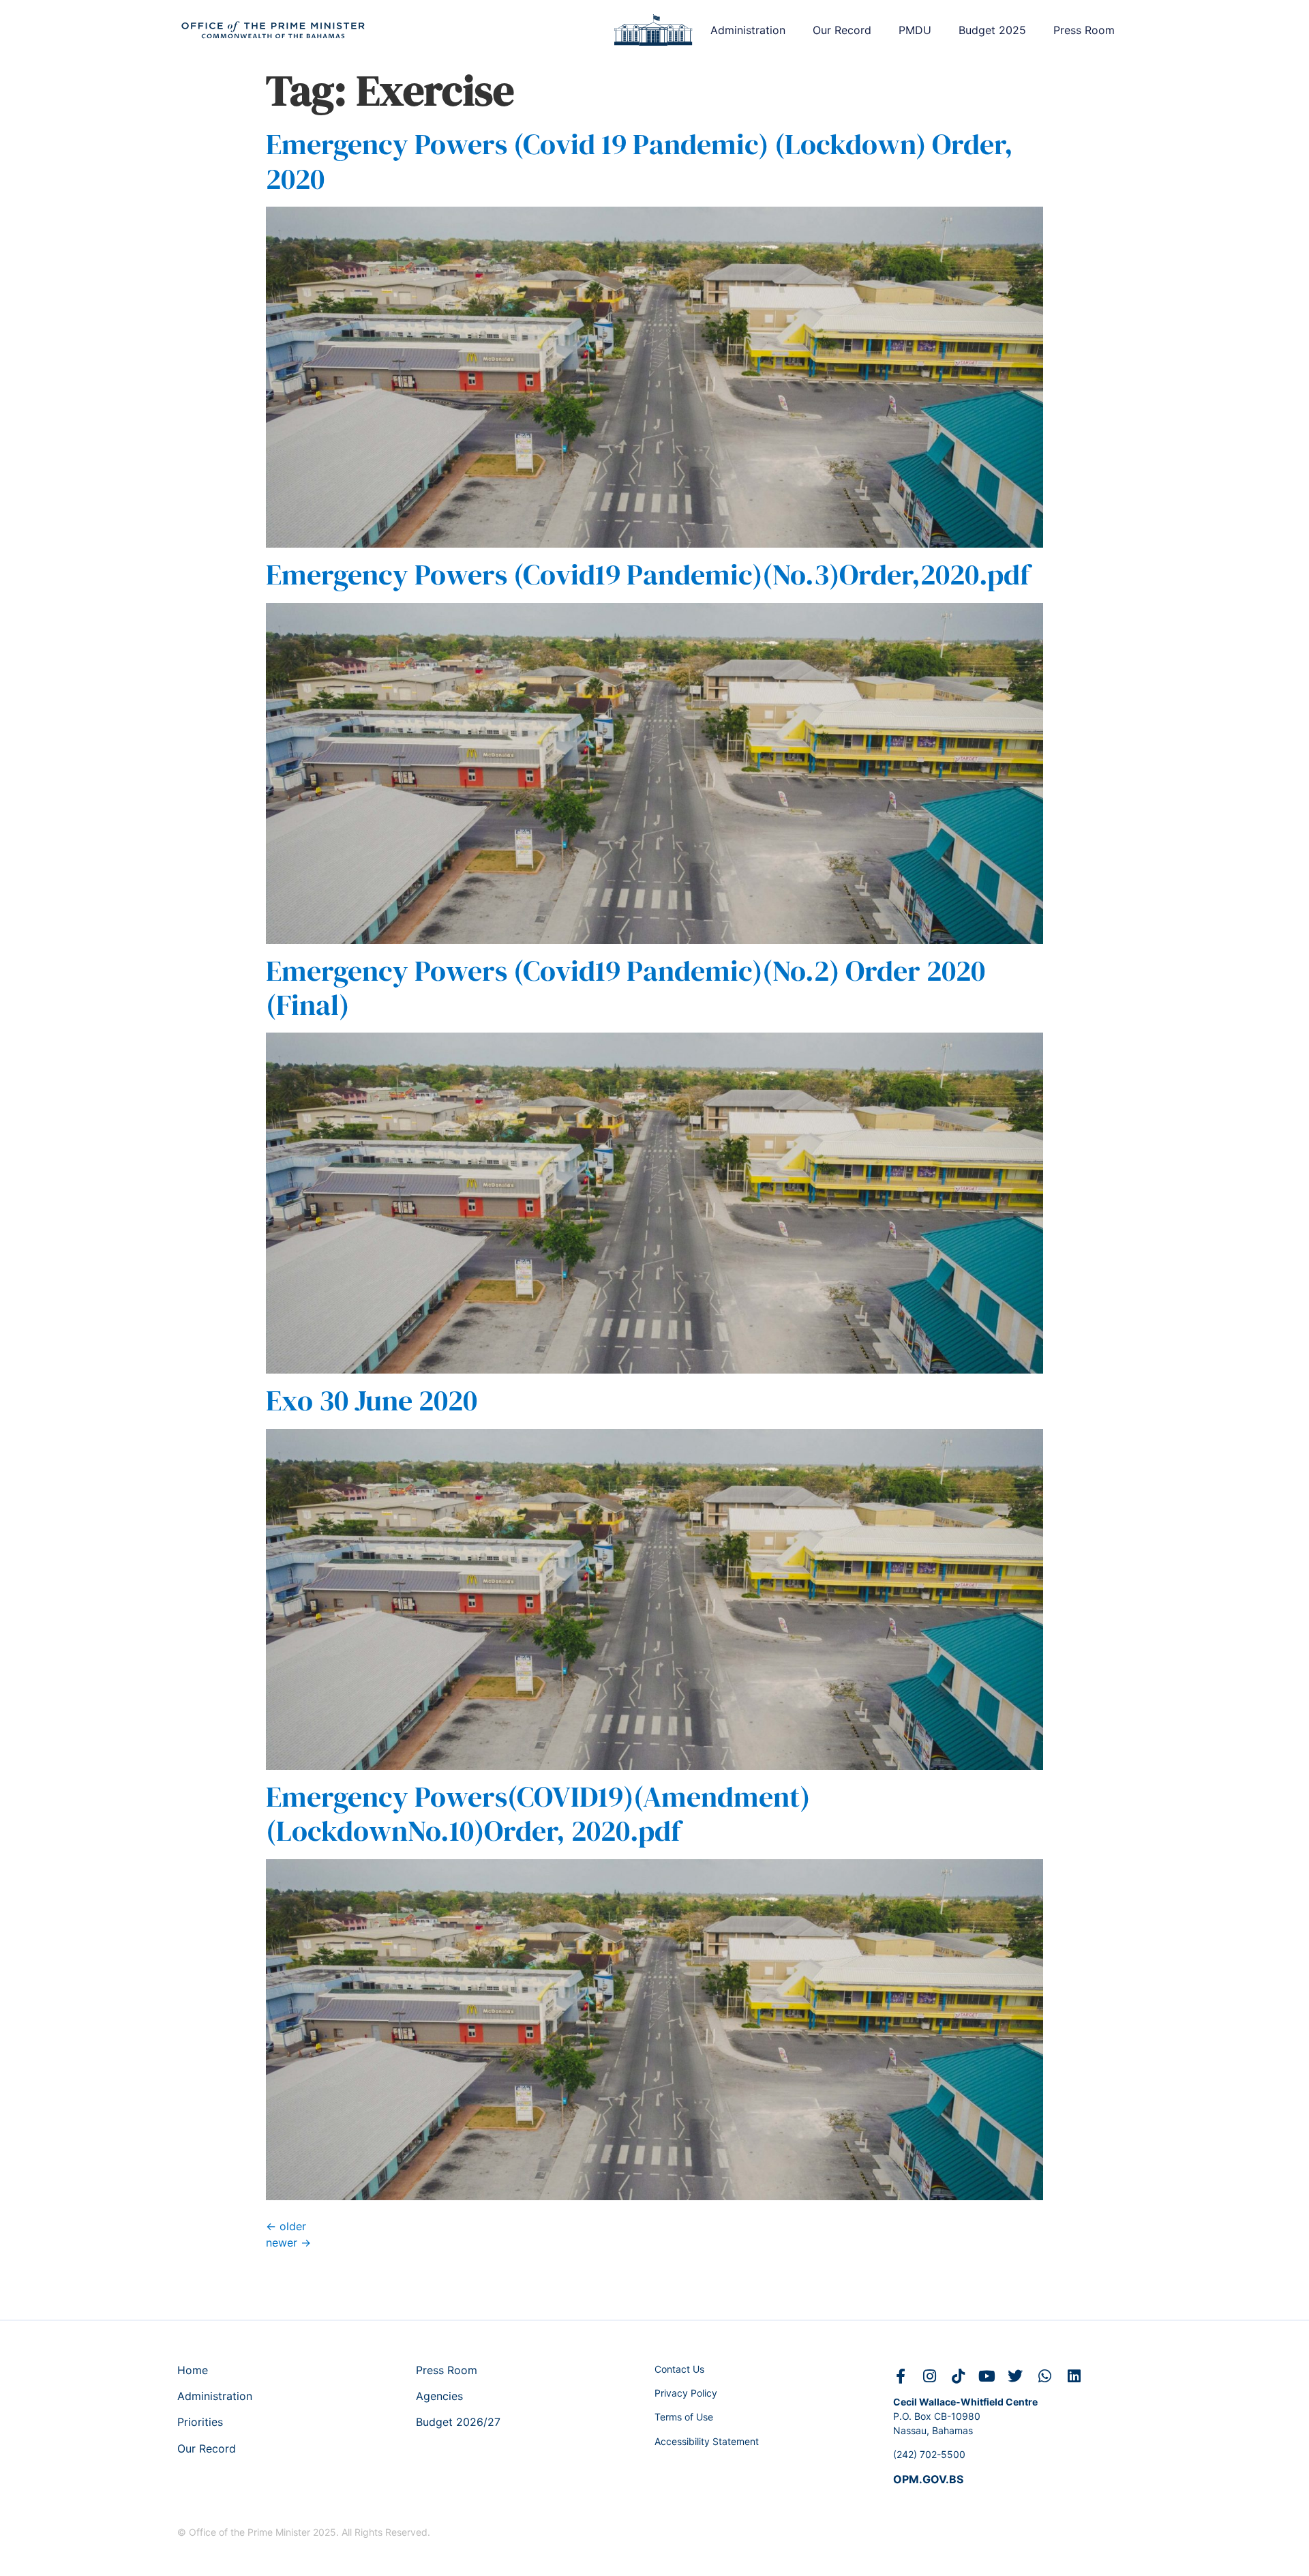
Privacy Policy (686, 2393)
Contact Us (679, 2369)
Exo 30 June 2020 (372, 1400)
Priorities (200, 2422)
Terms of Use (684, 2417)
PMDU (915, 30)
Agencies (439, 2396)
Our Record (842, 30)
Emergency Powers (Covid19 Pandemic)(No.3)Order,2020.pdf (648, 574)
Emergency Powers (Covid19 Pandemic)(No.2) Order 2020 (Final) (626, 988)
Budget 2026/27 (458, 2422)
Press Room (1084, 30)
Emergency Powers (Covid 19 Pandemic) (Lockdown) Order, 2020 (640, 161)
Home (193, 2370)
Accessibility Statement (707, 2441)
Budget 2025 (992, 30)
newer (288, 2242)
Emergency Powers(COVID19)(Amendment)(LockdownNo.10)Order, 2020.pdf (538, 1813)
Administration (748, 30)
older (286, 2226)
